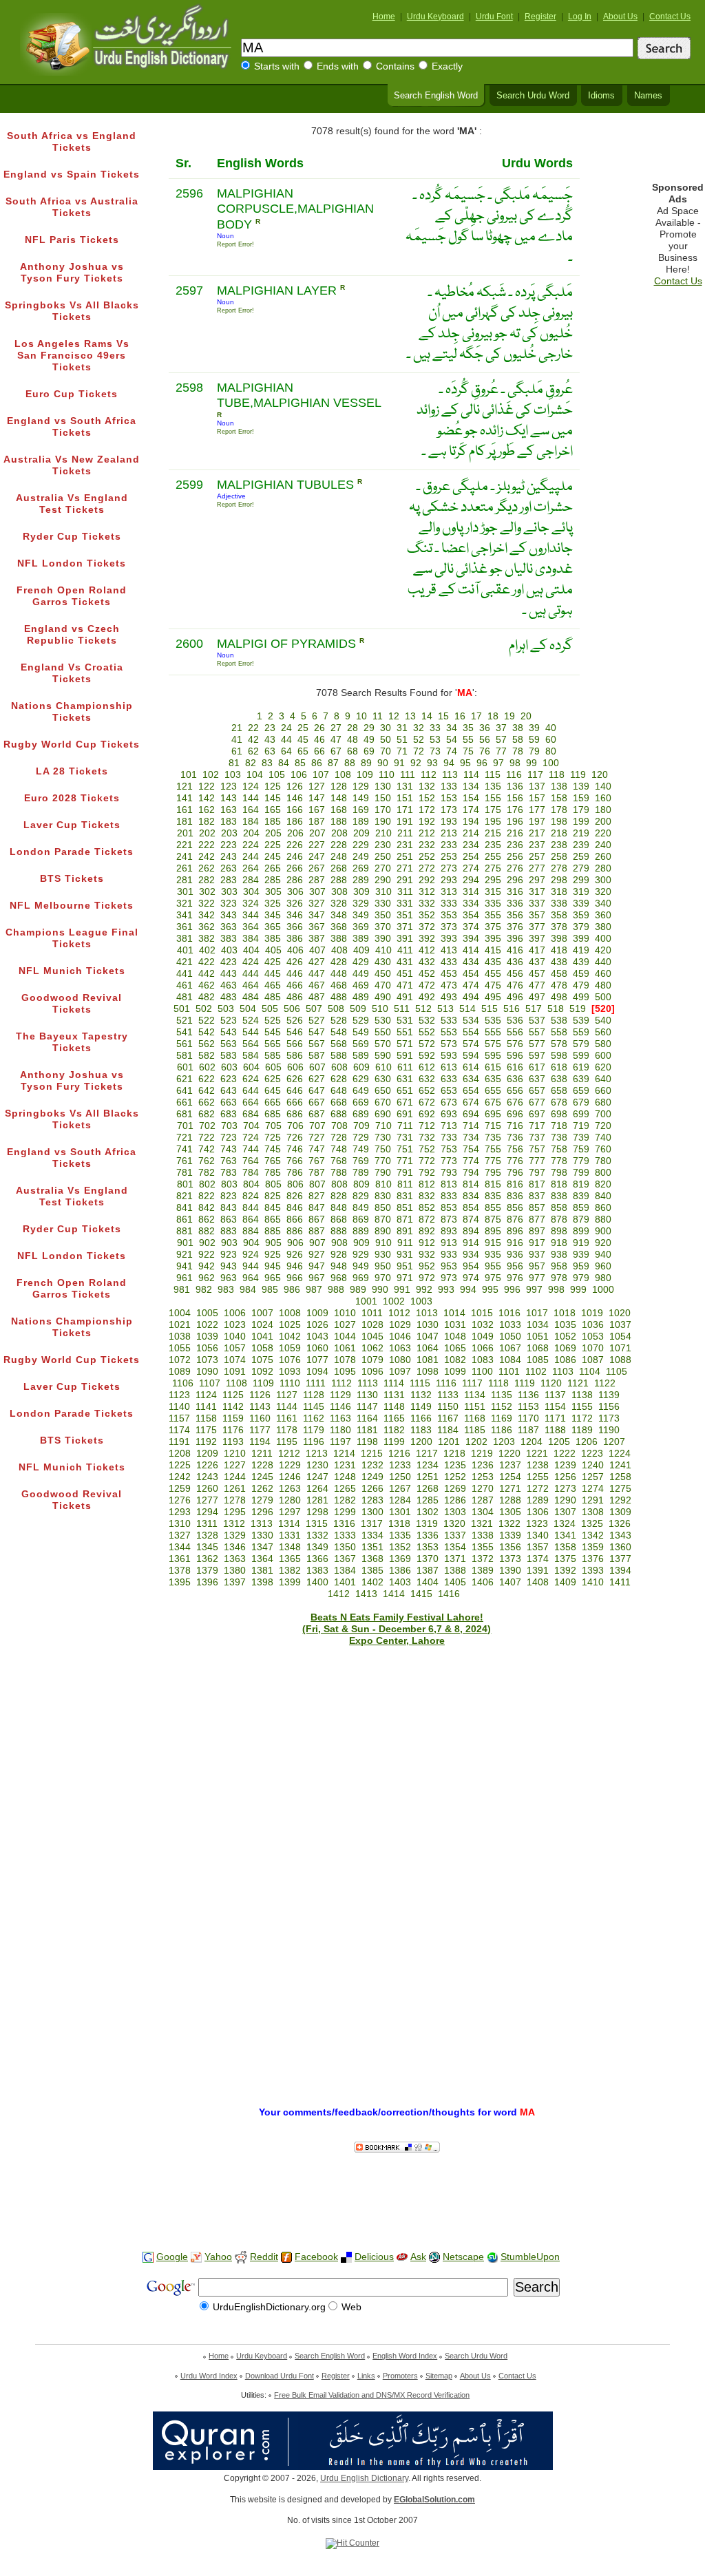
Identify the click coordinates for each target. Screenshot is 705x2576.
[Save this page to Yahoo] (196, 2258)
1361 (180, 1559)
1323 (537, 1524)
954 (471, 1266)
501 (182, 1009)
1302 (428, 1512)
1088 (620, 1360)
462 (207, 985)
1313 (262, 1524)
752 (427, 1149)
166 (295, 810)
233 (449, 845)
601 (185, 1067)
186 (295, 822)
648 (339, 1091)
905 (273, 1243)
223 (229, 845)
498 (559, 997)
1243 (207, 1477)
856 (515, 1208)
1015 (482, 1313)
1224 (620, 1454)
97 (498, 763)
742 (207, 1149)
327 (317, 904)
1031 (455, 1325)
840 (603, 1196)
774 (471, 1161)
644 (251, 1091)
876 (515, 1220)
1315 (317, 1524)
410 (383, 950)
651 (405, 1091)
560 (603, 1032)
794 (471, 1173)
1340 (538, 1535)
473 (449, 985)
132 (427, 786)
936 (515, 1255)
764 (251, 1161)
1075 (262, 1360)
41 (237, 740)
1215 (372, 1454)
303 (229, 892)
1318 (399, 1524)
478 (559, 985)
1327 (180, 1535)
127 (317, 786)
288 (339, 880)
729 (361, 1138)
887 (317, 1231)
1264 (317, 1489)
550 (383, 1032)
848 (339, 1208)
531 (405, 1021)
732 (427, 1138)
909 (361, 1243)
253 (449, 857)
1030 (428, 1325)
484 (251, 997)
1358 (565, 1547)
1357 (538, 1547)
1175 (206, 1430)
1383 (317, 1571)
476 (515, 985)
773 (449, 1161)
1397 (235, 1582)
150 (383, 798)
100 (551, 763)
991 (402, 1290)
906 (295, 1243)
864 (251, 1220)
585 (273, 1056)
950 (383, 1266)
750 (383, 1149)
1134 (475, 1395)
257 (537, 857)
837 (537, 1196)
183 (229, 822)
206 (295, 833)
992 (424, 1290)
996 (512, 1290)
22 (253, 728)
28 (352, 728)
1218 (454, 1454)
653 (449, 1091)
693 (449, 1114)
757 (537, 1149)
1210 (235, 1454)
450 (383, 974)
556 (515, 1032)
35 (468, 728)
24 (286, 728)
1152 (502, 1407)
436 (515, 962)
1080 (400, 1360)
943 (229, 1266)
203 (229, 833)
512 (423, 1009)
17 (476, 716)
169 (361, 810)
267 (317, 868)
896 (515, 1231)
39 (534, 728)
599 (581, 1056)
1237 (510, 1465)
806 (295, 1184)
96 (482, 763)
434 (471, 962)
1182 (394, 1430)
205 (273, 833)
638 (559, 1079)
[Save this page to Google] (148, 2258)
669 (361, 1102)
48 (352, 740)
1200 (421, 1442)
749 (361, 1149)
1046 (400, 1337)
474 (471, 985)
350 (383, 915)
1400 (317, 1582)
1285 (428, 1500)
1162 (314, 1418)
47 (336, 740)
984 (248, 1290)
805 (273, 1184)
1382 (290, 1571)
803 (229, 1184)
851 (405, 1208)
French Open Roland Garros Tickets (72, 596)
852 (427, 1208)
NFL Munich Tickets (72, 971)
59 (534, 740)
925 (273, 1255)
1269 (455, 1489)
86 (317, 763)
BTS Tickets (72, 879)
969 (361, 1278)
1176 (233, 1430)
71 (402, 751)
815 (493, 1184)
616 (515, 1067)
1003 (421, 1301)
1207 (614, 1442)
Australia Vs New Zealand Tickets (72, 465)
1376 (593, 1559)
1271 (510, 1489)
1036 (593, 1325)
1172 (582, 1418)
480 (603, 985)
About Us (620, 17)
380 (603, 927)
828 (339, 1196)
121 (185, 786)
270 (383, 868)
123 (229, 786)
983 (226, 1290)
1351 (372, 1547)
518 (556, 1009)
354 (471, 915)
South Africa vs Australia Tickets (72, 207)
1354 (455, 1547)
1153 (528, 1407)
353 (449, 915)
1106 (183, 1383)
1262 (262, 1489)
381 (185, 939)
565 (273, 1044)
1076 (290, 1360)
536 (515, 1021)
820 (603, 1184)
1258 (620, 1477)
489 (361, 997)
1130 (367, 1395)
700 (603, 1114)
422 (207, 962)
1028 (372, 1325)
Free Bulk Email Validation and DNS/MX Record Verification (372, 2395)
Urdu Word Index (209, 2376)
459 (581, 974)
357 (537, 915)
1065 (455, 1348)
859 (581, 1208)
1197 (340, 1442)
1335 (400, 1535)
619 (581, 1067)
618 (559, 1067)
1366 (317, 1559)
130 (383, 786)
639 (581, 1079)
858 (559, 1208)
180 (603, 810)
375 (493, 927)
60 (551, 740)
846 (295, 1208)
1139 (609, 1395)
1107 (210, 1383)
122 (207, 786)
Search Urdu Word (533, 96)
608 (339, 1067)
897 (537, 1231)
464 (251, 985)
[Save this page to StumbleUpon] (492, 2258)
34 (452, 728)
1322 (509, 1524)
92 (416, 763)
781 (185, 1173)
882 (207, 1231)
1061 (345, 1348)
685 (273, 1114)
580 (603, 1044)
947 (317, 1266)
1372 (483, 1559)
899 (581, 1231)
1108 (236, 1383)
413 (449, 950)
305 (273, 892)
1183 (421, 1430)
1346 (235, 1547)
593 (449, 1056)
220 (603, 833)
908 (339, 1243)
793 (449, 1173)
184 (251, 822)
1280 (290, 1500)
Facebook (316, 2257)
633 (449, 1079)
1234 (428, 1465)
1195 (287, 1442)
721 (185, 1138)
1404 (428, 1582)
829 (361, 1196)
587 (317, 1056)
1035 (565, 1325)
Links (366, 2376)
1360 (620, 1547)
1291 (593, 1500)
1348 (290, 1547)
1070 (593, 1348)
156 (515, 798)
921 (185, 1255)
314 (471, 892)
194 (471, 822)
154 (471, 798)
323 (229, 904)
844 (251, 1208)
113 (450, 775)
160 (603, 798)
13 (410, 716)
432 (427, 962)
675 (493, 1102)
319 (581, 892)
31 (402, 728)
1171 (555, 1418)
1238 (538, 1465)
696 (515, 1114)
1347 (262, 1547)
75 (468, 751)
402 (207, 950)
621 (185, 1079)
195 (493, 822)
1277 (207, 1500)
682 (207, 1114)
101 (189, 775)
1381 (262, 1571)
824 (251, 1196)
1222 (565, 1454)
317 (537, 892)
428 (339, 962)
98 (515, 763)
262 (207, 868)
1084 (510, 1360)
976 (515, 1278)
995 (490, 1290)
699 (581, 1114)
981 (182, 1290)
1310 (180, 1524)
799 (581, 1173)
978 (559, 1278)
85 (300, 763)
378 (559, 927)
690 (383, 1114)
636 (515, 1079)
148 (339, 798)
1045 (372, 1337)
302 (207, 892)
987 (314, 1290)
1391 (538, 1571)
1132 (421, 1395)
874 (471, 1220)
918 (559, 1243)
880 (603, 1220)
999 (578, 1290)
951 (405, 1266)
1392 (565, 1571)
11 (378, 716)
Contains (395, 66)
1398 (262, 1582)
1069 (565, 1348)
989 (358, 1290)
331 (405, 904)
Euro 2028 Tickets (72, 798)
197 (537, 822)
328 (339, 904)
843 (229, 1208)
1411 (620, 1582)
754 (471, 1149)
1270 (483, 1489)
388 (339, 939)
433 (449, 962)
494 (471, 997)
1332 (317, 1535)
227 (317, 845)
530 (383, 1021)
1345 (207, 1547)
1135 (502, 1395)
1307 (565, 1512)
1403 (400, 1582)
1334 (372, 1535)
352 (427, 915)
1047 (428, 1337)
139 (581, 786)
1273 (565, 1489)
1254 (510, 1477)
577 (537, 1044)
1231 (345, 1465)
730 (383, 1138)
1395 (180, 1582)
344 (251, 915)
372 (427, 927)
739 (581, 1138)
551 (405, 1032)
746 (295, 1149)
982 (204, 1290)
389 (361, 939)
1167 (448, 1418)
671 (405, 1102)
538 (559, 1021)
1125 (233, 1395)
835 (493, 1196)
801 (185, 1184)
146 (295, 798)
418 (559, 950)
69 (369, 751)
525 (273, 1021)
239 (581, 845)
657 (537, 1091)
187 (317, 822)
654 (471, 1091)
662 (207, 1102)
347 (317, 915)
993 (446, 1290)
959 (581, 1266)
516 (512, 1009)
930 (383, 1255)
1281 (317, 1500)
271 (405, 868)
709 (361, 1126)
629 (361, 1079)
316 (515, 892)
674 (471, 1102)
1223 (592, 1454)
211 (405, 833)
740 (603, 1138)
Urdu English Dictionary (364, 2478)
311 (405, 892)
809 (361, 1184)
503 (226, 1009)
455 (493, 974)
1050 (510, 1337)
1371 (455, 1559)
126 (295, 786)
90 (383, 763)
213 (449, 833)
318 (559, 892)
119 (578, 775)
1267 (400, 1489)
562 (207, 1044)
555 (493, 1032)
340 (603, 904)
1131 (394, 1395)
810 (383, 1184)
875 (493, 1220)
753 (449, 1149)
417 (537, 950)
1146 (340, 1407)
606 (295, 1067)
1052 (565, 1337)
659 (581, 1091)
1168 (475, 1418)
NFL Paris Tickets (72, 240)
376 (515, 927)
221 (185, 845)
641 (185, 1091)
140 (603, 786)
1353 (428, 1547)
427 (317, 962)
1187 (528, 1430)
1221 (537, 1454)
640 (603, 1079)
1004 (180, 1313)
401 (185, 950)
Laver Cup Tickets (72, 825)
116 (514, 775)
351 (405, 915)
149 (361, 798)
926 (295, 1255)
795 (493, 1173)
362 (207, 927)
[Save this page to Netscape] (434, 2258)
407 (317, 950)
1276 (180, 1500)
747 (317, 1149)
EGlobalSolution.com (434, 2500)
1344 (180, 1547)
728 (339, 1138)
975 (493, 1278)
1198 (367, 1442)
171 (405, 810)
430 (383, 962)
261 (185, 868)
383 (229, 939)
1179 (314, 1430)
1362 (207, 1559)
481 (185, 997)
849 (361, 1208)
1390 (510, 1571)
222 (207, 845)
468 (339, 985)
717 (537, 1126)
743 (229, 1149)
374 (471, 927)
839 (581, 1196)
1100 (482, 1372)
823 (229, 1196)
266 (295, 868)
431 (405, 962)
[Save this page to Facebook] (286, 2258)
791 (405, 1173)
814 (471, 1184)
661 (185, 1102)
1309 (620, 1512)
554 (471, 1032)
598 (559, 1056)
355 (493, 915)
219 (581, 833)
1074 (235, 1360)
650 (383, 1091)
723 (229, 1138)
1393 (593, 1571)
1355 (483, 1547)
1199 (394, 1442)
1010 (345, 1313)
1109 (263, 1383)
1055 (180, 1348)
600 (603, 1056)
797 (537, 1173)
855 (493, 1208)
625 (273, 1079)
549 (361, 1032)
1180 (340, 1430)
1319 (427, 1524)
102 (211, 775)
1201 (449, 1442)
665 (273, 1102)
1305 (510, 1512)
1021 (180, 1325)
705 (273, 1126)
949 (361, 1266)
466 (295, 985)
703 (229, 1126)
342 (207, 915)
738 (559, 1138)
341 (185, 915)
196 (515, 822)
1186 (502, 1430)
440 (603, 962)
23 (270, 728)
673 (449, 1102)
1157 (179, 1418)
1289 (538, 1500)
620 (603, 1067)
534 (471, 1021)
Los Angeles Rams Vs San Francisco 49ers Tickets (72, 356)
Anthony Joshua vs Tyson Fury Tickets (72, 273)
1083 (483, 1360)
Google (172, 2257)
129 (361, 786)
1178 (287, 1430)
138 (559, 786)
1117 (472, 1383)
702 (207, 1126)
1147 (367, 1407)
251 (405, 857)
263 (229, 868)
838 (559, 1196)
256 (515, 857)
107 (321, 775)
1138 (582, 1395)
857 (537, 1208)
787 (317, 1173)
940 (603, 1255)
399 (581, 939)
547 (317, 1032)
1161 (287, 1418)
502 (204, 1009)
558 (559, 1032)
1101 (509, 1372)
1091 (235, 1372)
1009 (317, 1313)
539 (581, 1021)
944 (251, 1266)
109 (365, 775)
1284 (400, 1500)
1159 (233, 1418)
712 (427, 1126)
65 (303, 751)
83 (267, 763)
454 (471, 974)
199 (581, 822)
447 (317, 974)
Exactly (447, 66)
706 (295, 1126)
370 (383, 927)
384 (251, 939)
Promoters (400, 2376)
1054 (620, 1337)
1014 (454, 1313)
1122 (605, 1383)
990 (380, 1290)
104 (255, 775)
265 (273, 868)
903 (229, 1243)
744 (251, 1149)
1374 (538, 1559)
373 (449, 927)
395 (493, 939)
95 (465, 763)
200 (603, 822)
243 (229, 857)
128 (339, 786)
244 (251, 857)
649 (361, 1091)
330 (383, 904)
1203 (504, 1442)
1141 (206, 1407)
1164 (367, 1418)
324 (251, 904)
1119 (525, 1383)
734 (471, 1138)
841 (185, 1208)
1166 (421, 1418)
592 (427, 1056)
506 (292, 1009)
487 (317, 997)
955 (493, 1266)
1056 (207, 1348)
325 (273, 904)
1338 (483, 1535)
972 (427, 1278)
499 (581, 997)
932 (427, 1255)
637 (537, 1079)
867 (317, 1220)
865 (273, 1220)
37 (501, 728)
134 (471, 786)
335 (493, 904)
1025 (290, 1325)
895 (493, 1231)
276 (515, 868)
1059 (290, 1348)
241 (185, 857)
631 (405, 1079)
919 (581, 1243)
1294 (207, 1512)
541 (185, 1032)
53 (435, 740)
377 (537, 927)
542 (207, 1032)
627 (317, 1079)
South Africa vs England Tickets (72, 142)
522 (207, 1021)
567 (317, 1044)
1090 (207, 1372)
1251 (428, 1477)
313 (449, 892)
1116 (446, 1383)
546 (295, 1032)
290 (383, 880)
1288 (510, 1500)
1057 (235, 1348)
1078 (345, 1360)
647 (317, 1091)
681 (185, 1114)
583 (229, 1056)
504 (248, 1009)
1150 (448, 1407)
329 (361, 904)
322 (207, 904)
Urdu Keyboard (435, 17)
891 (405, 1231)
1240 (593, 1465)
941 (185, 1266)
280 (603, 868)
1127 (287, 1395)
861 (185, 1220)
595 (493, 1056)
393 (449, 939)
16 (460, 716)
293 (449, 880)
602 (207, 1067)
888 (339, 1231)
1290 (565, 1500)
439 (581, 962)
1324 (565, 1524)
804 (251, 1184)
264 (251, 868)
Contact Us (670, 17)
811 (405, 1184)
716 (515, 1126)
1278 (235, 1500)
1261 (235, 1489)
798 (559, 1173)
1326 (620, 1524)
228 (339, 845)
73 (435, 751)
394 (471, 939)
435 (493, 962)
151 (405, 798)
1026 (317, 1325)
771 (405, 1161)
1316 (344, 1524)
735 (493, 1138)
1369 (400, 1559)
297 (537, 880)
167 (317, 810)
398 (559, 939)
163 (229, 810)
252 (427, 857)
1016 (509, 1313)
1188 (555, 1430)
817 (537, 1184)
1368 (372, 1559)
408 (339, 950)
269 (361, 868)
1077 (317, 1360)
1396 (207, 1582)
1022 (207, 1325)
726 (295, 1138)
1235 (455, 1465)
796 (515, 1173)
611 (405, 1067)
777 (537, 1161)
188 (339, 822)
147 (317, 798)
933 (449, 1255)
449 (361, 974)
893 (449, 1231)
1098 (428, 1372)
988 (336, 1290)
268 (339, 868)
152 (427, 798)
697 (537, 1114)
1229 (290, 1465)
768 (339, 1161)
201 (185, 833)
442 (207, 974)
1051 (538, 1337)
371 (405, 927)
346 (295, 915)
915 (493, 1243)
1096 (372, 1372)
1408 (538, 1582)
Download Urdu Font (280, 2376)
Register (540, 17)
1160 (260, 1418)
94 (449, 763)
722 (207, 1138)
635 (493, 1079)
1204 (532, 1442)
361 (185, 927)
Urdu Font (494, 17)
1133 (448, 1395)
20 (526, 716)
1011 (372, 1313)
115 (493, 775)
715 (493, 1126)
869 (361, 1220)
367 (317, 927)
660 (603, 1091)
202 (207, 833)
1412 (339, 1594)
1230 (317, 1465)
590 (383, 1056)
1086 (565, 1360)
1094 (317, 1372)
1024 (262, 1325)
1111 (316, 1383)
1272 (538, 1489)
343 (229, 915)
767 (317, 1161)
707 (317, 1126)
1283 (372, 1500)
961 (185, 1278)
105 (277, 775)
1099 (455, 1372)
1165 (394, 1418)
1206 (587, 1442)
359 (581, 915)
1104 (590, 1372)
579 (581, 1044)
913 (449, 1243)
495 (493, 997)
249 (361, 857)
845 (273, 1208)
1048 (455, 1337)
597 (537, 1056)
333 (449, 904)
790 (383, 1173)
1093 (290, 1372)
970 (383, 1278)
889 (361, 1231)
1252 (455, 1477)
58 (518, 740)
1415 (421, 1594)
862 (207, 1220)
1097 (400, 1372)
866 (295, 1220)
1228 (262, 1465)
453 (449, 974)
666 (295, 1102)
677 (537, 1102)
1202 (476, 1442)
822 (207, 1196)
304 (251, 892)
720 (603, 1126)
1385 (372, 1571)
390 (383, 939)
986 (292, 1290)
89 (366, 763)
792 (427, 1173)
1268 (428, 1489)
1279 (262, 1500)
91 (399, 763)
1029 (400, 1325)
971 (405, 1278)
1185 (475, 1430)
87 (333, 763)
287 (317, 880)
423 (229, 962)
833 (449, 1196)
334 (471, 904)
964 (251, 1278)
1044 (345, 1337)
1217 (427, 1454)
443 (229, 974)
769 (361, 1161)
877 (537, 1220)
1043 (317, 1337)
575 (493, 1044)
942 (207, 1266)
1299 (345, 1512)
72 (419, 751)
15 (443, 716)
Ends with (338, 66)
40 (551, 728)
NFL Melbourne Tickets (72, 906)
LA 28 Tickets (72, 771)
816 (515, 1184)
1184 (448, 1430)
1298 (317, 1512)
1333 (345, 1535)
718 (559, 1126)
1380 (235, 1571)
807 (317, 1184)
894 (471, 1231)
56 (485, 740)
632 (427, 1079)
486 (295, 997)
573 (449, 1044)
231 (405, 845)
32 (419, 728)
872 (427, 1220)
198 (559, 822)
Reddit (264, 2257)
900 (603, 1231)
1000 (603, 1290)
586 (295, 1056)
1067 (510, 1348)
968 (339, 1278)
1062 (372, 1348)
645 (273, 1091)
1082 (455, 1360)
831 (405, 1196)
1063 (400, 1348)
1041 (262, 1337)
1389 (483, 1571)
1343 (620, 1535)
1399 (290, 1582)
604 (251, 1067)
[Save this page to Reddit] (241, 2258)
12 (394, 716)
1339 (510, 1535)
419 (581, 950)
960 (603, 1266)
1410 (593, 1582)
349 (361, 915)
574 (471, 1044)
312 (427, 892)
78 (518, 751)
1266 (372, 1489)
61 (237, 751)
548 (339, 1032)
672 (427, 1102)
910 (383, 1243)
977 (537, 1278)
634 (471, 1079)
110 (387, 775)
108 (343, 775)
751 (405, 1149)
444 (251, 974)
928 (339, 1255)
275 (493, 868)
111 (408, 775)
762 (207, 1161)
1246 (290, 1477)
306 (295, 892)
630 (383, 1079)
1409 (565, 1582)
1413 (366, 1594)
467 (317, 985)
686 (295, 1114)
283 (229, 880)
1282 (345, 1500)
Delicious (374, 2257)
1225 (180, 1465)
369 (361, 927)
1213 (317, 1454)
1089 (180, 1372)
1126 (260, 1395)
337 (537, 904)
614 (471, 1067)
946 (295, 1266)
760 (603, 1149)
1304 (483, 1512)
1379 (207, 1571)
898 (559, 1231)
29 (369, 728)
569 (361, 1044)
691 (405, 1114)
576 (515, 1044)
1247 (317, 1477)
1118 (498, 1383)
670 (383, 1102)
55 (468, 740)
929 (361, 1255)
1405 (455, 1582)
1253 (483, 1477)
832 (427, 1196)
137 (537, 786)
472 (427, 985)
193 (449, 822)
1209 (207, 1454)
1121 (578, 1383)
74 (452, 751)
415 (493, 950)
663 (229, 1102)
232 (427, 845)
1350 (345, 1547)
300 (603, 880)
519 (578, 1009)
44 (286, 740)
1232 (372, 1465)
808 (339, 1184)
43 (270, 740)
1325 (592, 1524)
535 (493, 1021)
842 (207, 1208)
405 (273, 950)
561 (185, 1044)
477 (537, 985)
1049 (483, 1337)
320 (603, 892)
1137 (555, 1395)
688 (339, 1114)
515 (490, 1009)
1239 (565, 1465)
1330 (262, 1535)
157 (537, 798)
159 (581, 798)
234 (471, 845)
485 (273, 997)
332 (427, 904)
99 (532, 763)
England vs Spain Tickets (72, 175)
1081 (428, 1360)
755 (493, 1149)
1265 (345, 1489)
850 (383, 1208)
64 (286, 751)
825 (273, 1196)
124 (251, 786)
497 (537, 997)
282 (207, 880)
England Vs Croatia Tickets (72, 673)
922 (207, 1255)
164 (251, 810)
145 (273, 798)
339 (581, 904)
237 (537, 845)
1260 (207, 1489)
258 (559, 857)
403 (229, 950)
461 (185, 985)
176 (515, 810)
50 (386, 740)
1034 (538, 1325)
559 (581, 1032)
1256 (565, 1477)
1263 (290, 1489)
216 (515, 833)
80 (551, 751)
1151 (475, 1407)
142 (207, 798)
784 (251, 1173)
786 (295, 1173)
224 (251, 845)
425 (273, 962)
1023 (235, 1325)
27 (336, 728)
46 (319, 740)
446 (295, 974)
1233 (400, 1465)
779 (581, 1161)
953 (449, 1266)
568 (339, 1044)
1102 (536, 1372)
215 (493, 833)
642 (207, 1091)
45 (303, 740)
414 (471, 950)
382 (207, 939)
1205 (559, 1442)
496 (515, 997)
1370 (428, 1559)
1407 (510, 1582)
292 (427, 880)
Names (648, 96)
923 (229, 1255)
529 (361, 1021)
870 (383, 1220)
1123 (179, 1395)
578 (559, 1044)
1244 (235, 1477)
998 (556, 1290)
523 (229, 1021)
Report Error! (235, 244)
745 (273, 1149)
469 (361, 985)
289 (361, 880)
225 (273, 845)
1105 (617, 1372)
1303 (455, 1512)
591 (405, 1056)
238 (559, 845)
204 (251, 833)
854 (471, 1208)
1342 (593, 1535)
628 (339, 1079)
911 (405, 1243)
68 (352, 751)
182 (207, 822)
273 (449, 868)
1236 (483, 1465)
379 (581, 927)
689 (361, 1114)
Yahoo (218, 2257)
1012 (399, 1313)
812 (427, 1184)
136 (515, 786)
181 (185, 822)
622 (207, 1079)
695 (493, 1114)
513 (445, 1009)
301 (185, 892)
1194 (260, 1442)
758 (559, 1149)
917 (537, 1243)
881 (185, 1231)
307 (317, 892)
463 (229, 985)
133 (449, 786)
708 (339, 1126)
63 (270, 751)
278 (559, 868)
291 (405, 880)
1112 (341, 1383)
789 (361, 1173)
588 (339, 1056)
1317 (372, 1524)
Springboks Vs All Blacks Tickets (72, 311)
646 (295, 1091)
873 (449, 1220)
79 (534, 751)
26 (319, 728)
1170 (528, 1418)
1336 (428, 1535)
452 (427, 974)
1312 (234, 1524)
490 (383, 997)
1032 (483, 1325)
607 (317, 1067)
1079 (372, 1360)
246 (295, 857)
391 (405, 939)
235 (493, 845)
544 (251, 1032)
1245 (262, 1477)
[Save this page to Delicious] (346, 2258)
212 (427, 833)
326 (295, 904)
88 (350, 763)
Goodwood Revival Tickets (72, 1004)
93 (432, 763)
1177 (260, 1430)
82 (251, 763)
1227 (235, 1465)
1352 (400, 1547)
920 (603, 1243)
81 (234, 763)
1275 (620, 1489)
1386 (400, 1571)
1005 (207, 1313)
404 (251, 950)
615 (493, 1067)
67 (336, 751)
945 (273, 1266)
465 (273, 985)
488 (339, 997)
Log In (580, 17)
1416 (449, 1594)
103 (233, 775)
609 (361, 1067)
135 (493, 786)
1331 (290, 1535)
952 (427, 1266)
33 (435, 728)
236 (515, 845)
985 (270, 1290)
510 (380, 1009)
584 (251, 1056)
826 (295, 1196)
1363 (235, 1559)
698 (559, 1114)
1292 (620, 1500)
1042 (290, 1337)
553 (449, 1032)
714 (471, 1126)
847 (317, 1208)
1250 (400, 1477)
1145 (314, 1407)
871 (405, 1220)
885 (273, 1231)
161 (185, 810)
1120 (551, 1383)
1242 (180, 1477)
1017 (537, 1313)
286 (295, 880)
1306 (538, 1512)
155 (493, 798)
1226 (207, 1465)
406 (295, 950)
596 (515, 1056)
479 (581, 985)
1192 (206, 1442)
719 (581, 1126)
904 (251, 1243)
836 (515, 1196)
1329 (235, 1535)
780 (603, 1161)
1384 (345, 1571)
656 (515, 1091)
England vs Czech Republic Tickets (72, 635)
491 (405, 997)
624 (251, 1079)
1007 (262, 1313)
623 (229, 1079)
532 (427, 1021)
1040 (235, 1337)
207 (317, 833)
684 (251, 1114)
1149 (421, 1407)
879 (581, 1220)
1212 (289, 1454)
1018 (565, 1313)
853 (449, 1208)
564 (251, 1044)
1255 (538, 1477)
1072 (180, 1360)
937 (537, 1255)
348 (339, 915)
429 (361, 962)
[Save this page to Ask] (402, 2258)
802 (207, 1184)
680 (603, 1102)
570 (383, 1044)
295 (493, 880)
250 (383, 857)
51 (402, 740)
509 (358, 1009)
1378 (180, 1571)
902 (207, 1243)
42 (253, 740)
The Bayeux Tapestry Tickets (72, 1042)
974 (471, 1278)
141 (185, 798)
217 (537, 833)
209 (361, 833)
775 (493, 1161)
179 (581, 810)
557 (537, 1032)
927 (317, 1255)
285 (273, 880)
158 (559, 798)
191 (405, 822)
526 (295, 1021)
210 (383, 833)
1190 (609, 1430)
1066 (483, 1348)
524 (251, 1021)
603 (229, 1067)
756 (515, 1149)
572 (427, 1044)
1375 (565, 1559)
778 (559, 1161)
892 (427, 1231)
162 (207, 810)
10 (361, 716)
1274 (593, 1489)
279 (581, 868)
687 (317, 1114)
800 (603, 1173)
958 (559, 1266)
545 (273, 1032)
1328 (207, 1535)
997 (534, 1290)
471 (405, 985)
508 (336, 1009)
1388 (455, 1571)
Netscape (463, 2257)
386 (295, 939)
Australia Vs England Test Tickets (72, 504)
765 (273, 1161)
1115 (420, 1383)
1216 (399, 1454)
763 (229, 1161)
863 (229, 1220)
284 (251, 880)
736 (515, 1138)
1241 (620, 1465)
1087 (593, 1360)
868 (339, 1220)
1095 (345, 1372)
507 (314, 1009)
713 (449, 1126)
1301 (400, 1512)
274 (471, 868)
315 (493, 892)
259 (581, 857)
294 (471, 880)
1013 (427, 1313)
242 (207, 857)
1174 (179, 1430)
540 (603, 1021)
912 (427, 1243)
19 (509, 716)
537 (537, 1021)
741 (185, 1149)
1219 (482, 1454)
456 (515, 974)
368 (339, 927)
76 (485, 751)
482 (207, 997)
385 (273, 939)
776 (515, 1161)
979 (581, 1278)
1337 (455, 1535)
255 (493, 857)
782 (207, 1173)
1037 (620, 1325)
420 (603, 950)
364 (251, 927)
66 (319, 751)
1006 (235, 1313)
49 (369, 740)
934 (471, 1255)
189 (361, 822)
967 (317, 1278)
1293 (180, 1512)
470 (383, 985)
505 (270, 1009)
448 (339, 974)
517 (534, 1009)
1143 (260, 1407)
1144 (287, 1407)
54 (452, 740)
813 (449, 1184)
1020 (620, 1313)
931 (405, 1255)
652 (427, 1091)
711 (405, 1126)
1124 (206, 1395)
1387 (428, 1571)
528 (339, 1021)
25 (303, 728)
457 (537, 974)
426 (295, 962)
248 (339, 857)
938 (559, 1255)
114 (471, 775)
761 (185, 1161)
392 (427, 939)
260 (603, 857)
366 (295, 927)
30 (386, 728)
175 (493, 810)
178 (559, 810)
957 (537, 1266)
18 (493, 716)
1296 (262, 1512)
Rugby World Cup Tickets (72, 745)
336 (515, 904)
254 (471, 857)
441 (185, 974)
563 (229, 1044)
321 (185, 904)
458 (559, 974)
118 (557, 775)
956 (515, 1266)
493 (449, 997)
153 (449, 798)
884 (251, 1231)
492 (427, 997)
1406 (483, 1582)
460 (603, 974)
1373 (510, 1559)
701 (185, 1126)
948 (339, 1266)
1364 (262, 1559)
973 (449, 1278)
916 (515, 1243)
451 (405, 974)
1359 (593, 1547)
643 (229, 1091)
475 (493, 985)
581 (185, 1056)
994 (468, 1290)
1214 (344, 1454)
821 (185, 1196)
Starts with (277, 66)
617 (537, 1067)
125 (273, 786)
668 (339, 1102)
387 (317, 939)
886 (295, 1231)
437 (537, 962)
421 (185, 962)
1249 (372, 1477)
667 (317, 1102)
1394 (620, 1571)
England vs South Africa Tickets (72, 427)
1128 (314, 1395)
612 (427, 1067)
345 (273, 915)
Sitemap (439, 2376)
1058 (262, 1348)
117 (535, 775)
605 (273, 1067)
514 (467, 1009)
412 (427, 950)
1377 (620, 1559)
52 (419, 740)
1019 (592, 1313)
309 (361, 892)
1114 (394, 1383)
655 (493, 1091)
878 (559, 1220)
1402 (372, 1582)
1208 (180, 1454)
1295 (235, 1512)
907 (317, 1243)
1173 (609, 1418)
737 (537, 1138)
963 (229, 1278)
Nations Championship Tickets (72, 712)
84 (284, 763)
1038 (180, 1337)
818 (559, 1184)
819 (581, 1184)
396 (515, 939)
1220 (509, 1454)
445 (273, 974)
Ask (418, 2257)
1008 (290, 1313)
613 (449, 1067)
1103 (563, 1372)
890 (383, 1231)
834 (471, 1196)
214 (471, 833)
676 (515, 1102)
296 (515, 880)
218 (559, 833)
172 (427, 810)
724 (251, 1138)
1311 (207, 1524)
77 (501, 751)
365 (273, 927)
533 (449, 1021)
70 (386, 751)
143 (229, 798)
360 (603, 915)
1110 (290, 1383)
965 (273, 1278)
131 (405, 786)
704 (251, 1126)
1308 (593, 1512)
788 (339, 1173)
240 (603, 845)
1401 (345, 1582)
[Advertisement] (352, 2197)
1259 (180, 1489)
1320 (454, 1524)
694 (471, 1114)
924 (251, 1255)
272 (427, 868)
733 (449, 1138)
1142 (233, 1407)
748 (339, 1149)
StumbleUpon (530, 2257)
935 (493, 1255)
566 (295, 1044)
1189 (582, 1430)
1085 (538, 1360)
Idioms (601, 96)
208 (339, 833)
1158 (206, 1418)
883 (229, 1231)
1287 (483, 1500)
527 (317, 1021)
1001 (366, 1301)
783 (229, 1173)
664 (251, 1102)
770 (383, 1161)
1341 (565, 1535)
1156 (609, 1407)
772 (427, 1161)
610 (383, 1067)
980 (603, 1278)
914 (471, 1243)
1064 (428, 1348)
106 (299, 775)
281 (185, 880)
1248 (345, 1477)
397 (537, 939)
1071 (620, 1348)
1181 (367, 1430)
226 (295, 845)
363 (229, 927)
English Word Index (405, 2356)
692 (427, 1114)
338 (559, 904)
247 (317, 857)
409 (361, 950)
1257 (593, 1477)
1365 (290, 1559)
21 (237, 728)
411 (405, 950)
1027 (345, 1325)
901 (185, 1243)
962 (207, 1278)
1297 (290, 1512)
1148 (394, 1407)
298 (559, 880)
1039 (207, 1337)
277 (537, 868)
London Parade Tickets (72, 852)
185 (273, 822)
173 (449, 810)
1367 (345, 1559)
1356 (510, 1547)
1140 (179, 1407)
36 (485, 728)
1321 (482, 1524)
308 (339, 892)
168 (339, 810)
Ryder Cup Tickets (72, 537)
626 (295, 1079)
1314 (289, 1524)
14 (427, 716)
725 (273, 1138)
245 (273, 857)
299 (581, 880)
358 (559, 915)
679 (581, 1102)
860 (603, 1208)
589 (361, 1056)
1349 (317, 1547)
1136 (528, 1395)
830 (383, 1196)
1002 (394, 1301)
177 (537, 810)
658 (559, 1091)
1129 (340, 1395)
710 (383, 1126)
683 (229, 1114)
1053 (593, 1337)
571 (405, 1044)
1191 (179, 1442)
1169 (502, 1418)
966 (295, 1278)
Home (384, 17)
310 (383, 892)
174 (471, 810)
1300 (372, 1512)
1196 (314, 1442)
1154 (555, 1407)
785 (273, 1173)
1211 (262, 1454)
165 (273, 810)
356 (515, 915)
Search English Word (436, 96)
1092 (262, 1372)
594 (471, 1056)
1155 (582, 1407)
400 (603, 939)
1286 (455, 1500)
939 (581, 1255)
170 (383, 810)
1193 (233, 1442)
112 (429, 775)
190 (383, 822)
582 (207, 1056)
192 (427, 822)
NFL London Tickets (72, 563)
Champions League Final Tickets (72, 938)
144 (251, 798)
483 (229, 997)
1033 (510, 1325)
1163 (340, 1418)
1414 (394, 1594)
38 (518, 728)
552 (427, 1032)
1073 (207, 1360)
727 (317, 1138)
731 (405, 1138)
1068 (538, 1348)
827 (317, 1196)
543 (229, 1032)
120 (600, 775)
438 (559, 962)
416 (515, 950)
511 (402, 1009)
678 (559, 1102)
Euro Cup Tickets (72, 394)
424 (251, 962)
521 (185, 1021)
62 (253, 751)
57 (501, 740)
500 (603, 997)
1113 (368, 1383)
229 (361, 845)
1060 (317, 1348)
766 (295, 1161)
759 (581, 1149)
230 (383, 845)
